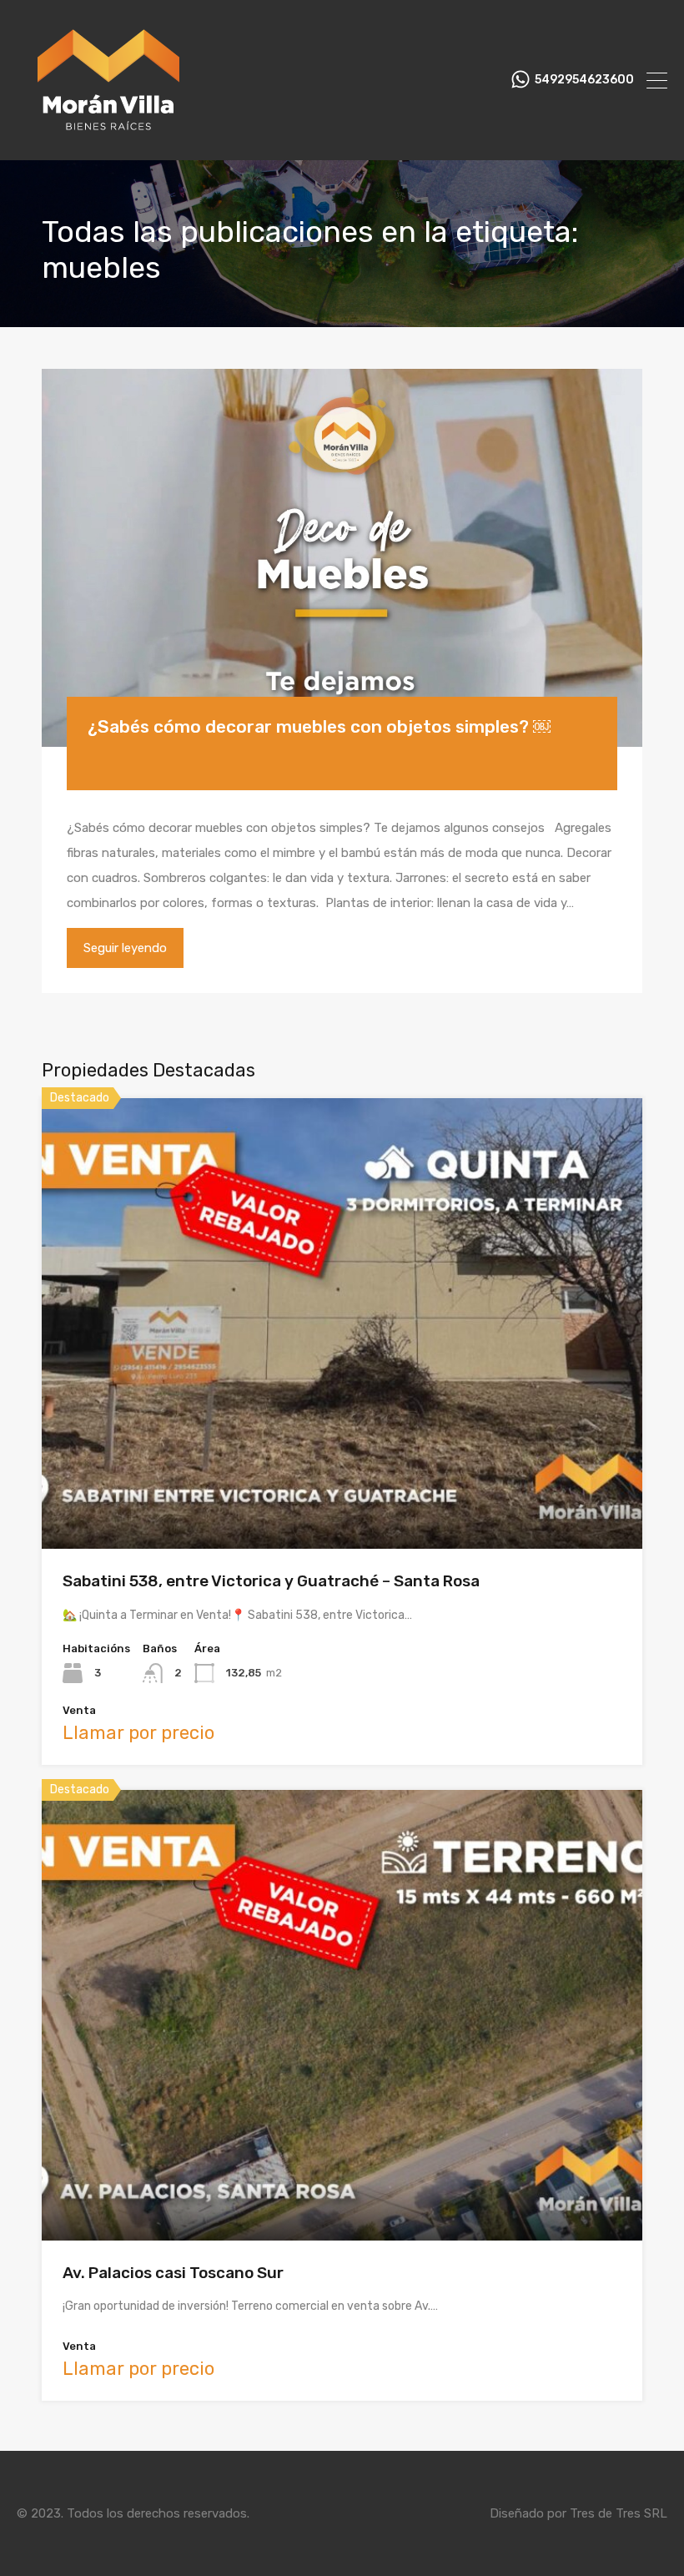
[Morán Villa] (110, 140)
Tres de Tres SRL (619, 2513)
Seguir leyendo (125, 948)
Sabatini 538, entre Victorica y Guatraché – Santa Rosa (271, 1581)
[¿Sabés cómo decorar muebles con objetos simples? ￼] (342, 558)
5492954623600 (584, 80)
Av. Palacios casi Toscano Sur (173, 2273)
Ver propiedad (342, 1459)
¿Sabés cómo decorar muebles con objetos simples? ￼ (319, 726)
